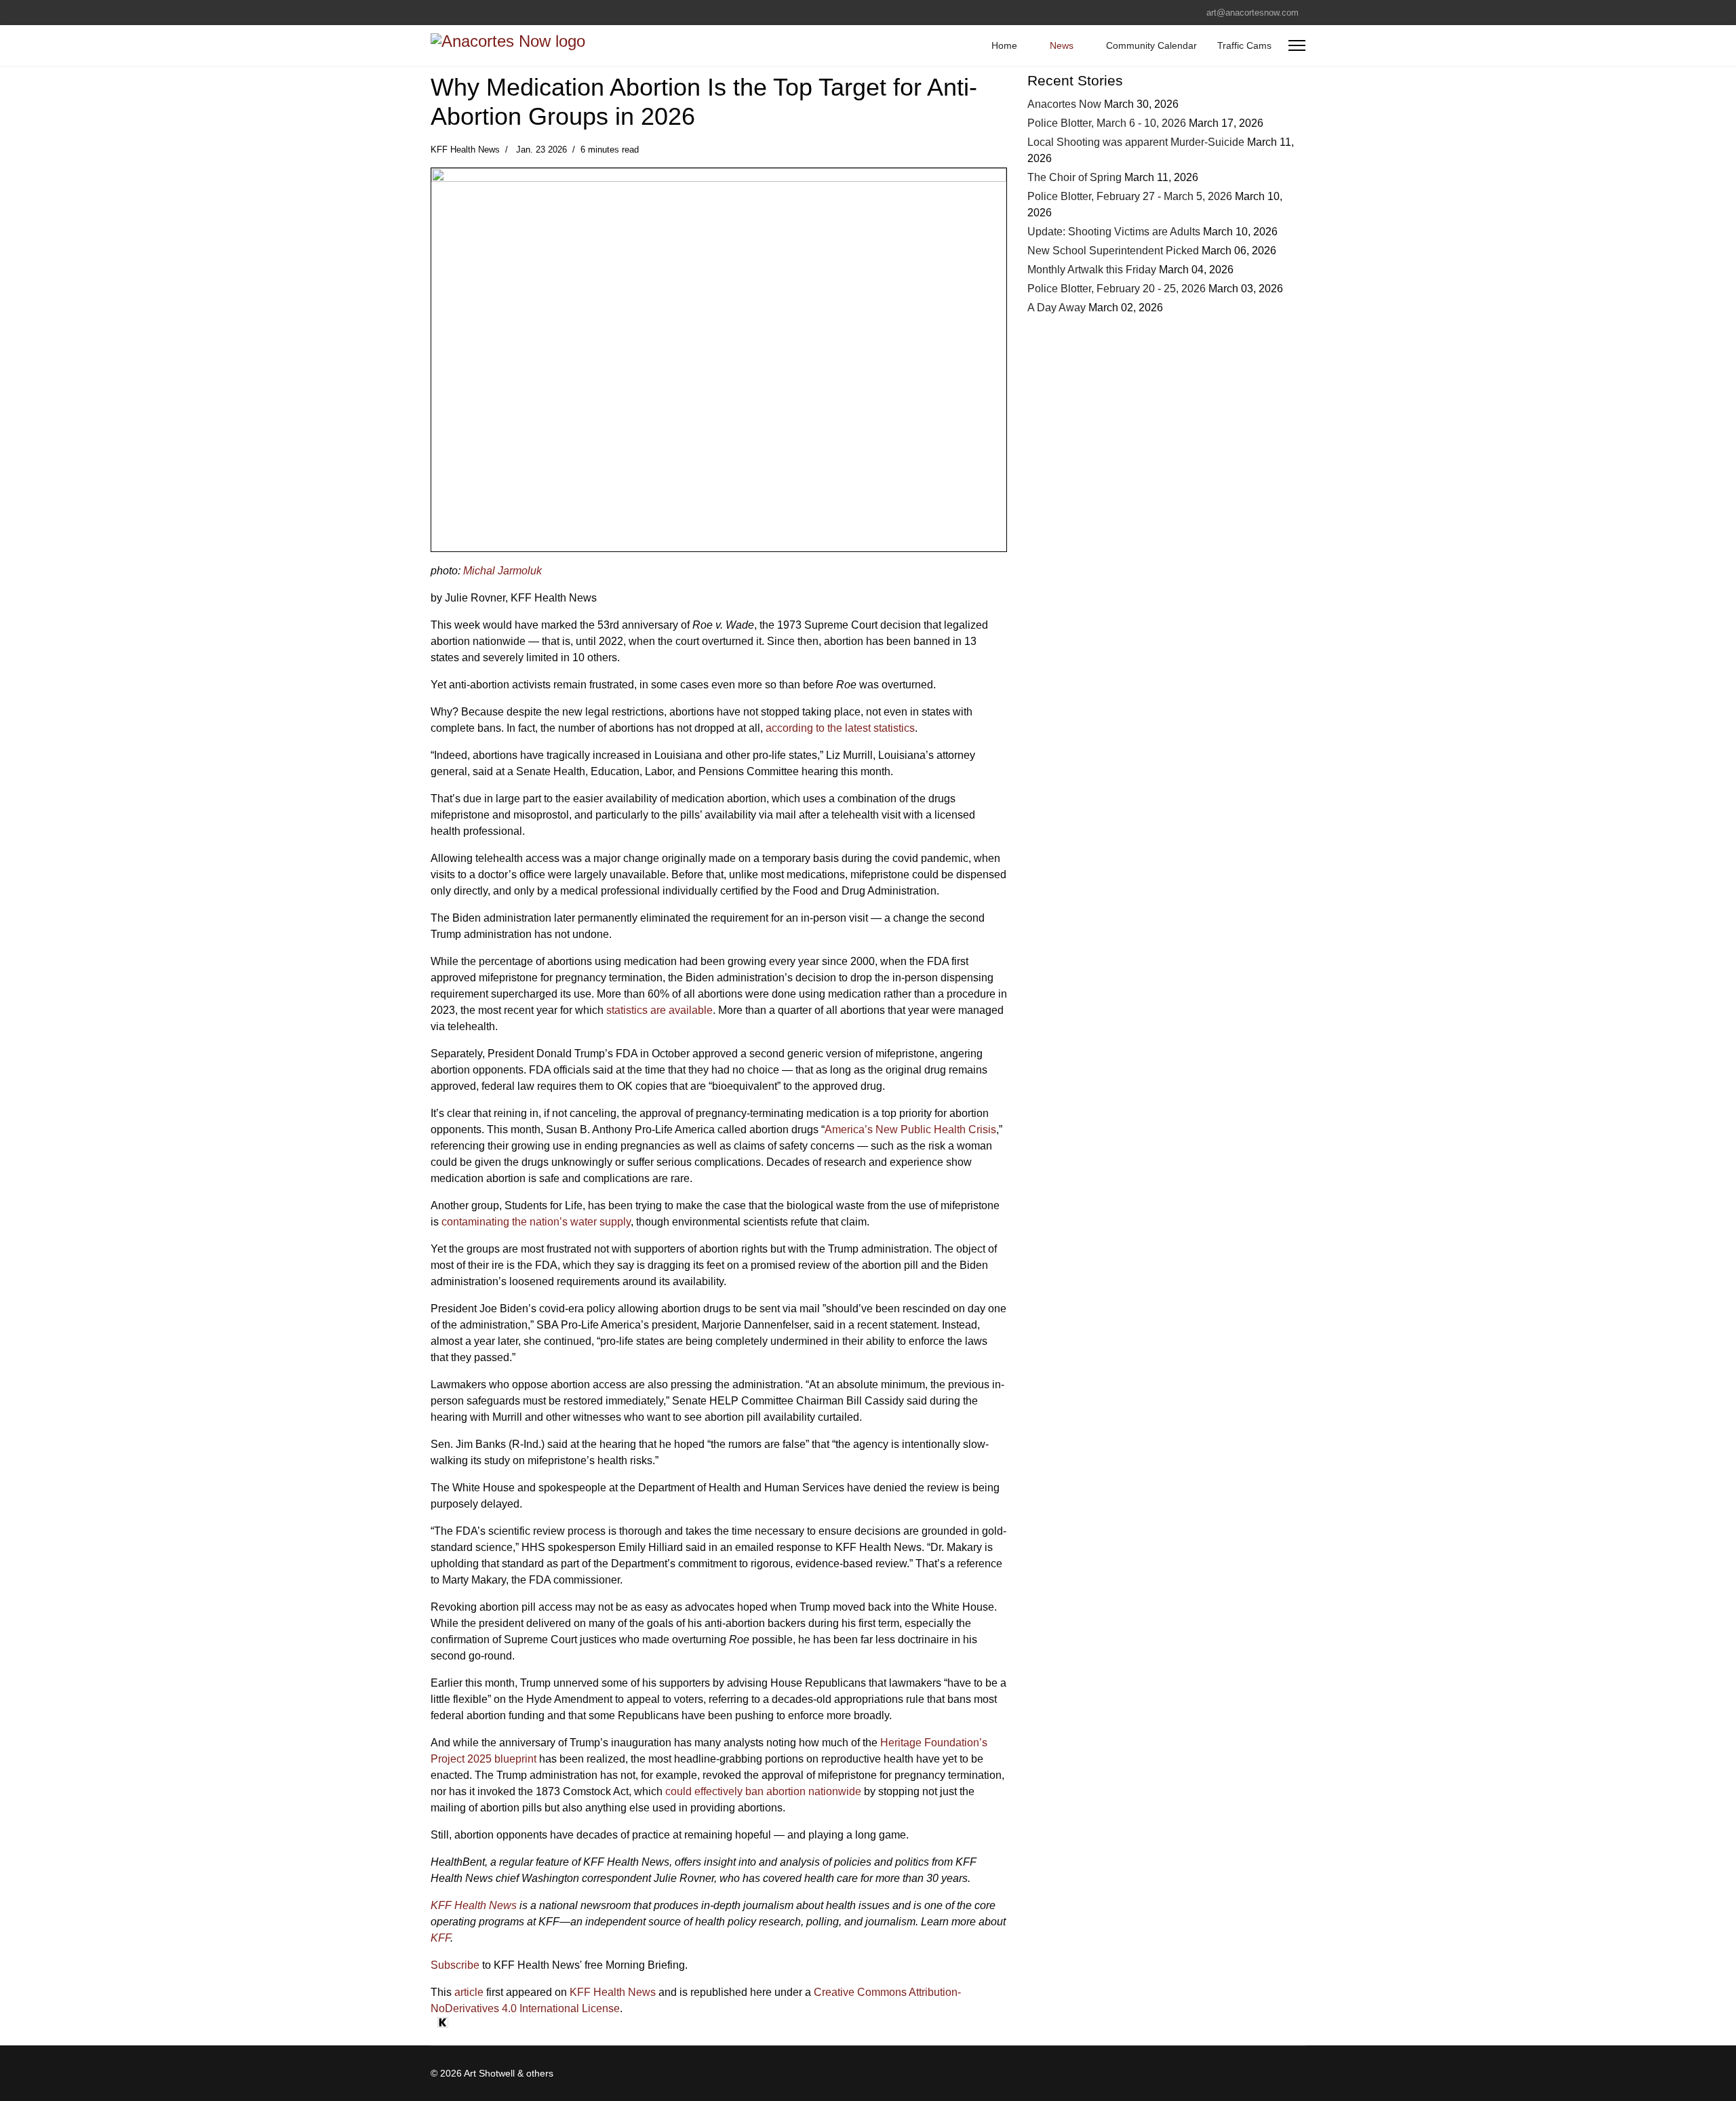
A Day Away (1057, 308)
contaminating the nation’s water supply (536, 1222)
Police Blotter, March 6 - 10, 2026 (1107, 123)
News (1062, 45)
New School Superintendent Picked (1113, 251)
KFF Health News (474, 1905)
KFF (440, 1938)
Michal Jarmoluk (502, 571)
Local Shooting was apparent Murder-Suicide (1136, 142)
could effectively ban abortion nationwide (763, 1791)
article (469, 1992)
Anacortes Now (1064, 104)
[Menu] (1297, 45)
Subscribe (455, 1965)
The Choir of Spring (1076, 177)
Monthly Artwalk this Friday (1092, 270)
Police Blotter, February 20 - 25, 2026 (1117, 289)
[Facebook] (434, 12)
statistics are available (659, 1010)
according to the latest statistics (840, 728)
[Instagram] (455, 12)
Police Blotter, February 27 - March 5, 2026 (1130, 196)
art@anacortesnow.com (1252, 13)
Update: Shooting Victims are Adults (1114, 232)
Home (1004, 45)
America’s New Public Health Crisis (910, 1130)
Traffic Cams (1244, 45)
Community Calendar (1151, 45)
